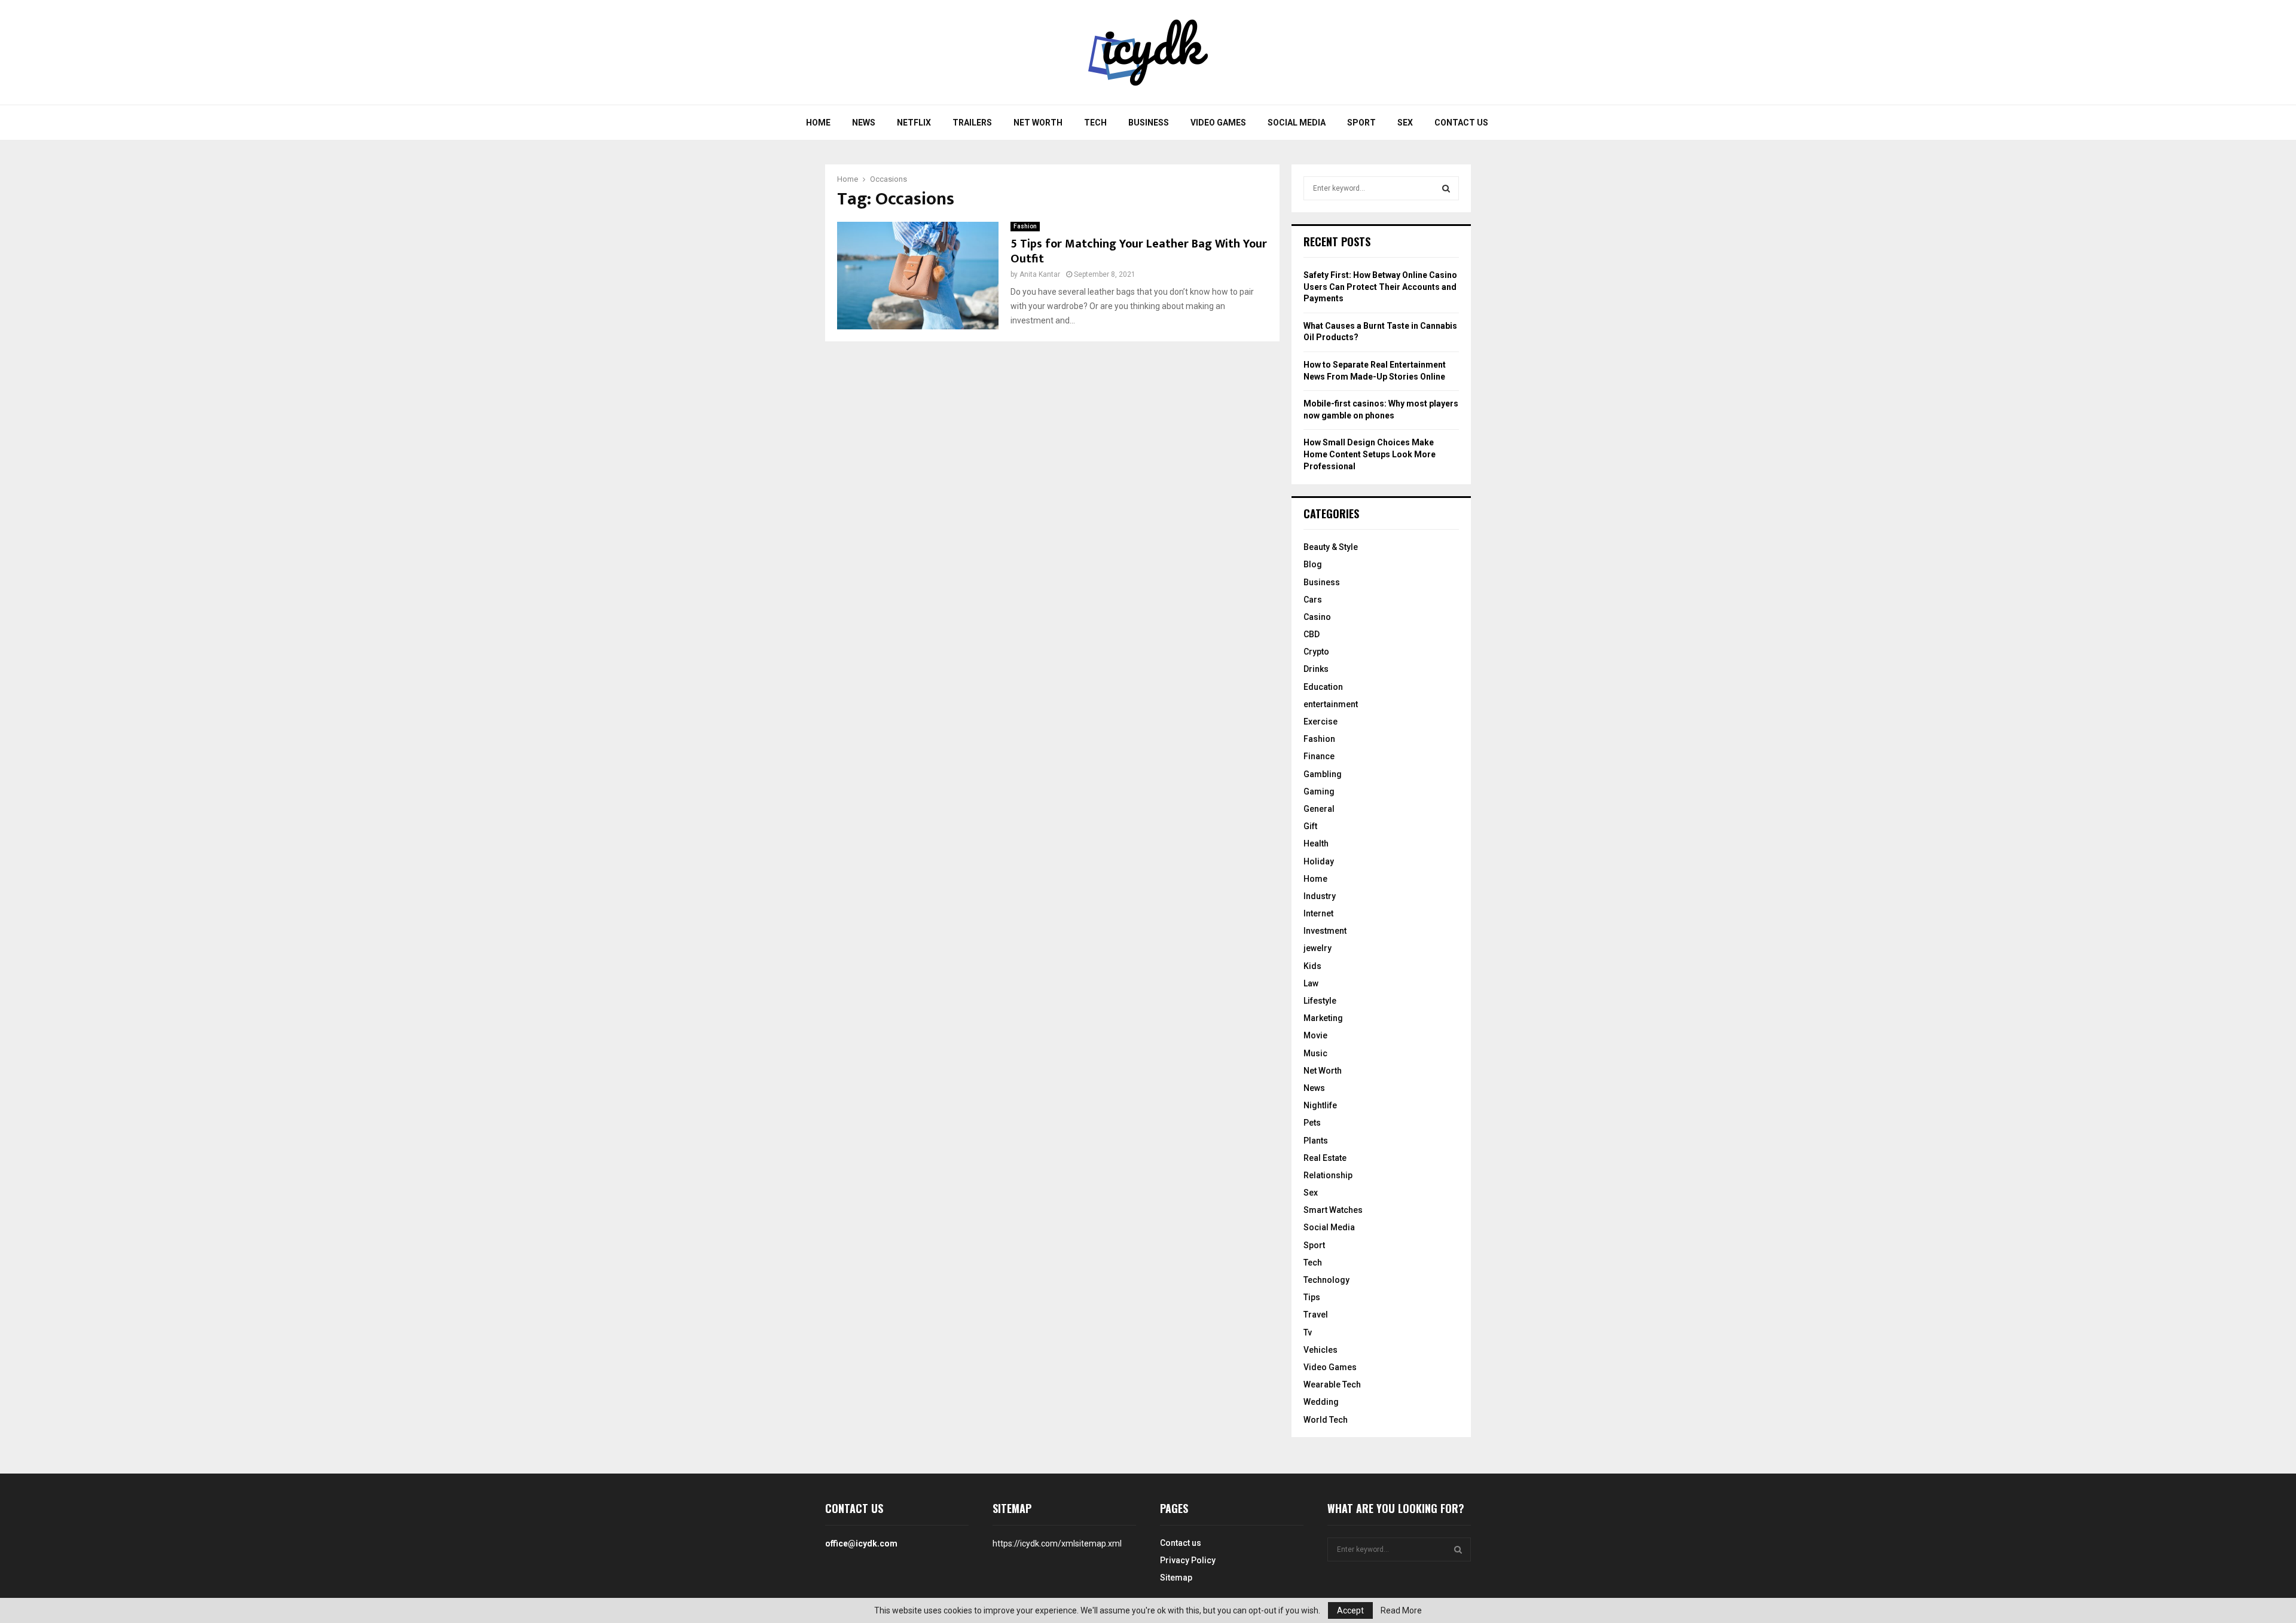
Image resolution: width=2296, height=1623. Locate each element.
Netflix (914, 123)
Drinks (1316, 669)
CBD (1312, 634)
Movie (1315, 1035)
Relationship (1328, 1175)
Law (1311, 983)
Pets (1312, 1123)
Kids (1312, 966)
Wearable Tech (1332, 1384)
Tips (1312, 1297)
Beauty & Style (1331, 547)
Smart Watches (1333, 1210)
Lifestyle (1320, 1001)
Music (1315, 1053)
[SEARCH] (1446, 188)
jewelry (1318, 948)
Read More (1401, 1610)
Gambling (1323, 774)
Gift (1310, 826)
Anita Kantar (1040, 274)
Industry (1320, 896)
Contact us (1461, 123)
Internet (1318, 913)
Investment (1325, 931)
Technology (1326, 1280)
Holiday (1319, 861)
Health (1316, 843)
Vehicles (1320, 1350)
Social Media (1297, 123)
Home (818, 123)
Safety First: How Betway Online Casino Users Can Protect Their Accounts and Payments (1380, 287)
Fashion (1025, 226)
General (1319, 809)
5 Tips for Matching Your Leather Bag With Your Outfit (1139, 251)
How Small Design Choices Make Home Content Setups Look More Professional (1370, 454)
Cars (1313, 600)
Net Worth (1038, 123)
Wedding (1321, 1402)
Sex (1405, 123)
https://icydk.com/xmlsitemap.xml (1057, 1543)
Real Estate (1325, 1158)
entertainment (1331, 704)
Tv (1308, 1332)
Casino (1317, 617)
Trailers (972, 123)
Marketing (1323, 1018)
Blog (1313, 564)
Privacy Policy (1188, 1560)
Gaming (1319, 791)
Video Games (1218, 123)
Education (1323, 687)
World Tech (1326, 1420)
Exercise (1320, 722)
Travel (1316, 1315)
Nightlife (1320, 1105)
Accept (1350, 1610)
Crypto (1316, 652)
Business (1149, 123)
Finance (1319, 756)
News (864, 123)
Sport (1361, 123)
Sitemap (1176, 1578)
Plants (1316, 1141)
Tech (1095, 123)
